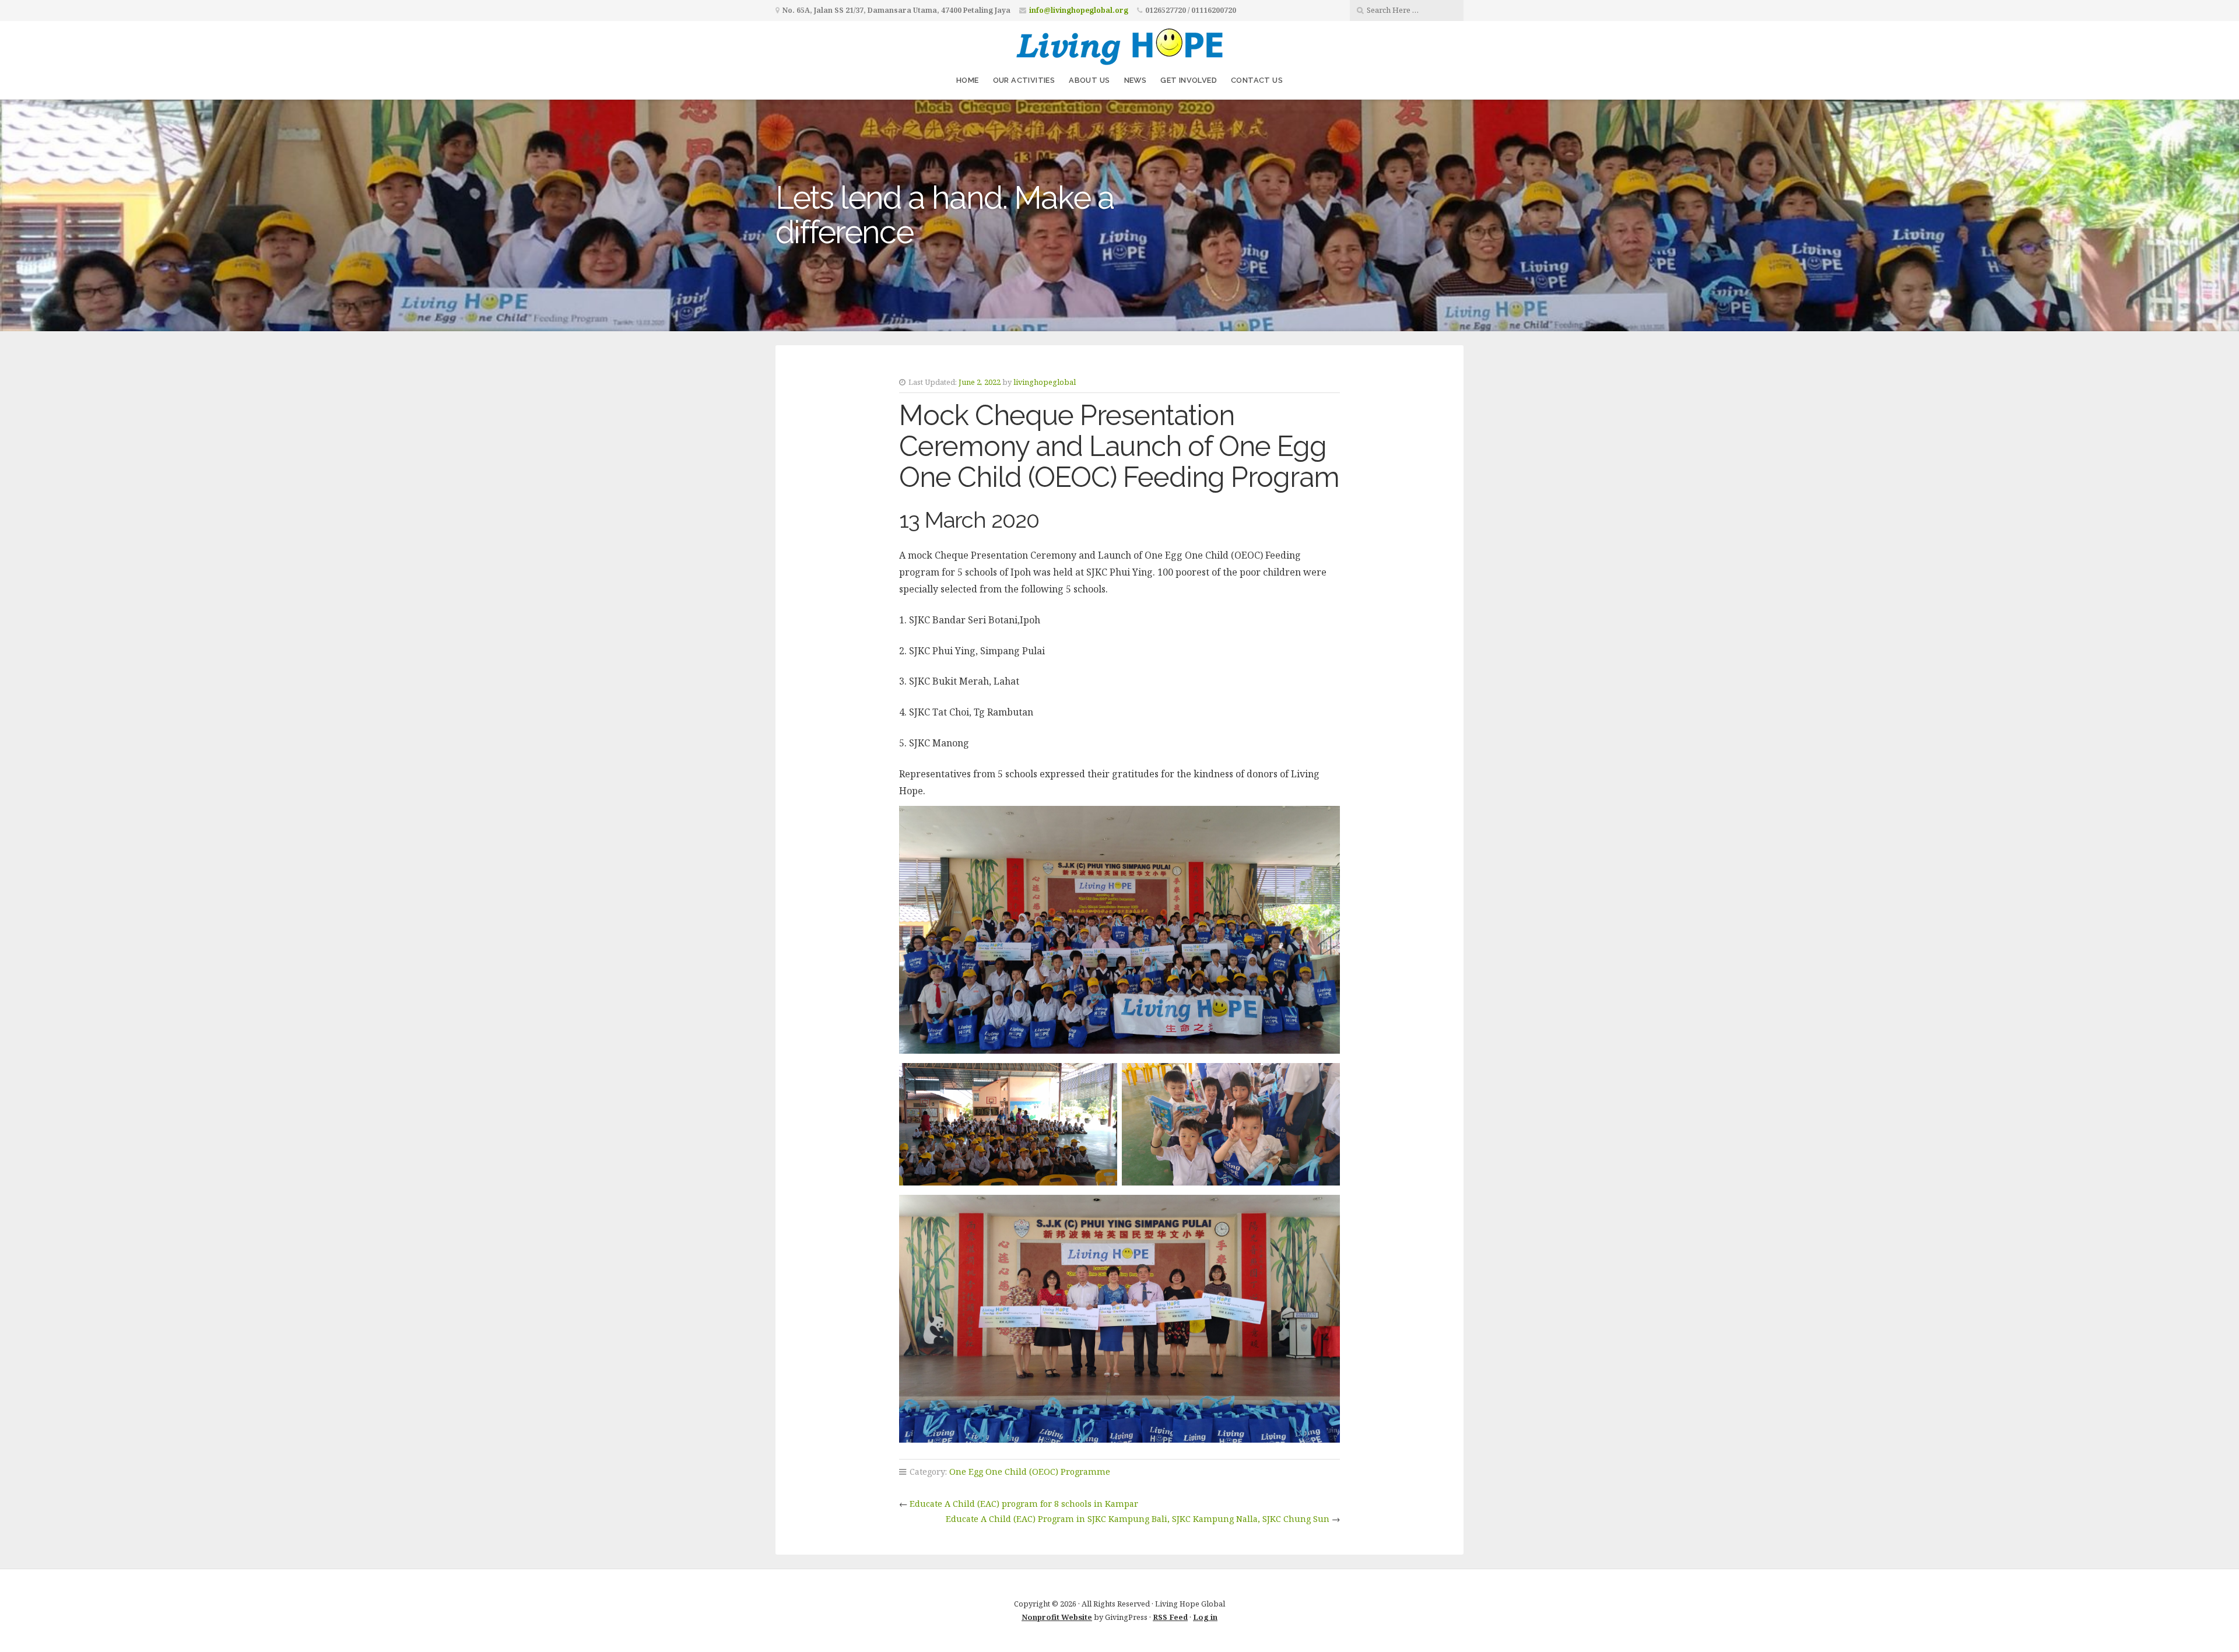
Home (968, 80)
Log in (1205, 1617)
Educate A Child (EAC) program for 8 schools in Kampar (1024, 1504)
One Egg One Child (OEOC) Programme (1030, 1472)
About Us (1089, 80)
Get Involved (1189, 80)
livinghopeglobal (1045, 382)
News (1136, 80)
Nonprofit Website (1057, 1617)
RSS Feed (1170, 1617)
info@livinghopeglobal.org (1079, 10)
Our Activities (1024, 80)
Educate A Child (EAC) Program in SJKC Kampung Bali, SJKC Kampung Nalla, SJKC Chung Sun (1138, 1519)
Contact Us (1257, 80)
